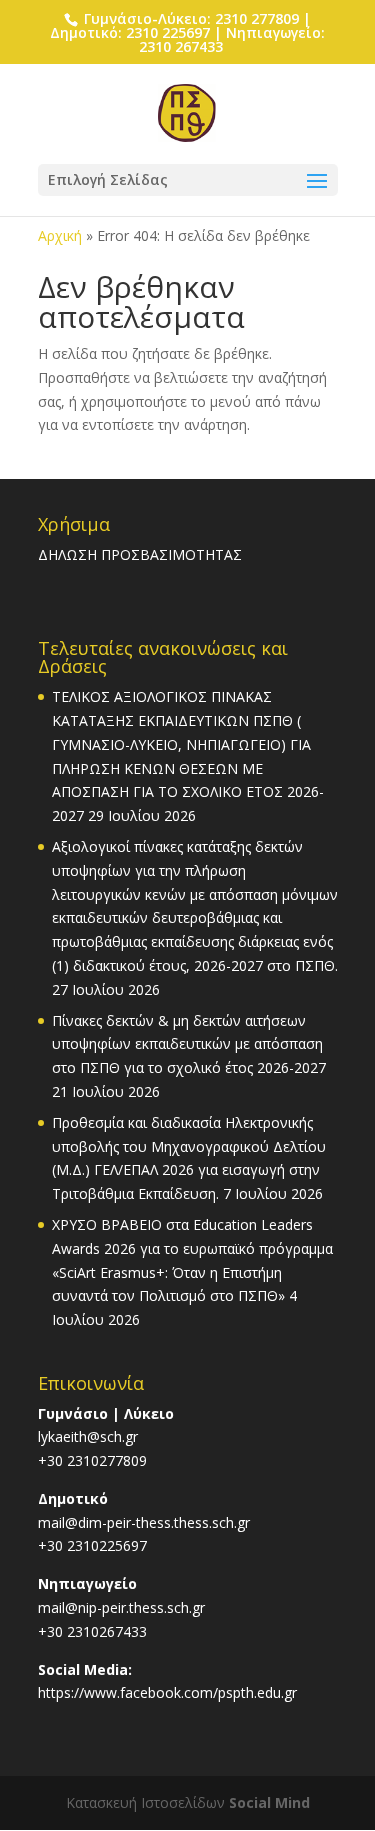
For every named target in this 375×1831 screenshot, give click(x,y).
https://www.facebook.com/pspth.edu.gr (167, 1692)
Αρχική (60, 235)
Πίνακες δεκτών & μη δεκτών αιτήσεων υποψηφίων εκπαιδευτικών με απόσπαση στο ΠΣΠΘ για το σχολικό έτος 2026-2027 (189, 1044)
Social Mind (269, 1802)
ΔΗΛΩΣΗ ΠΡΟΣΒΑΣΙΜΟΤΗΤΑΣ (140, 554)
